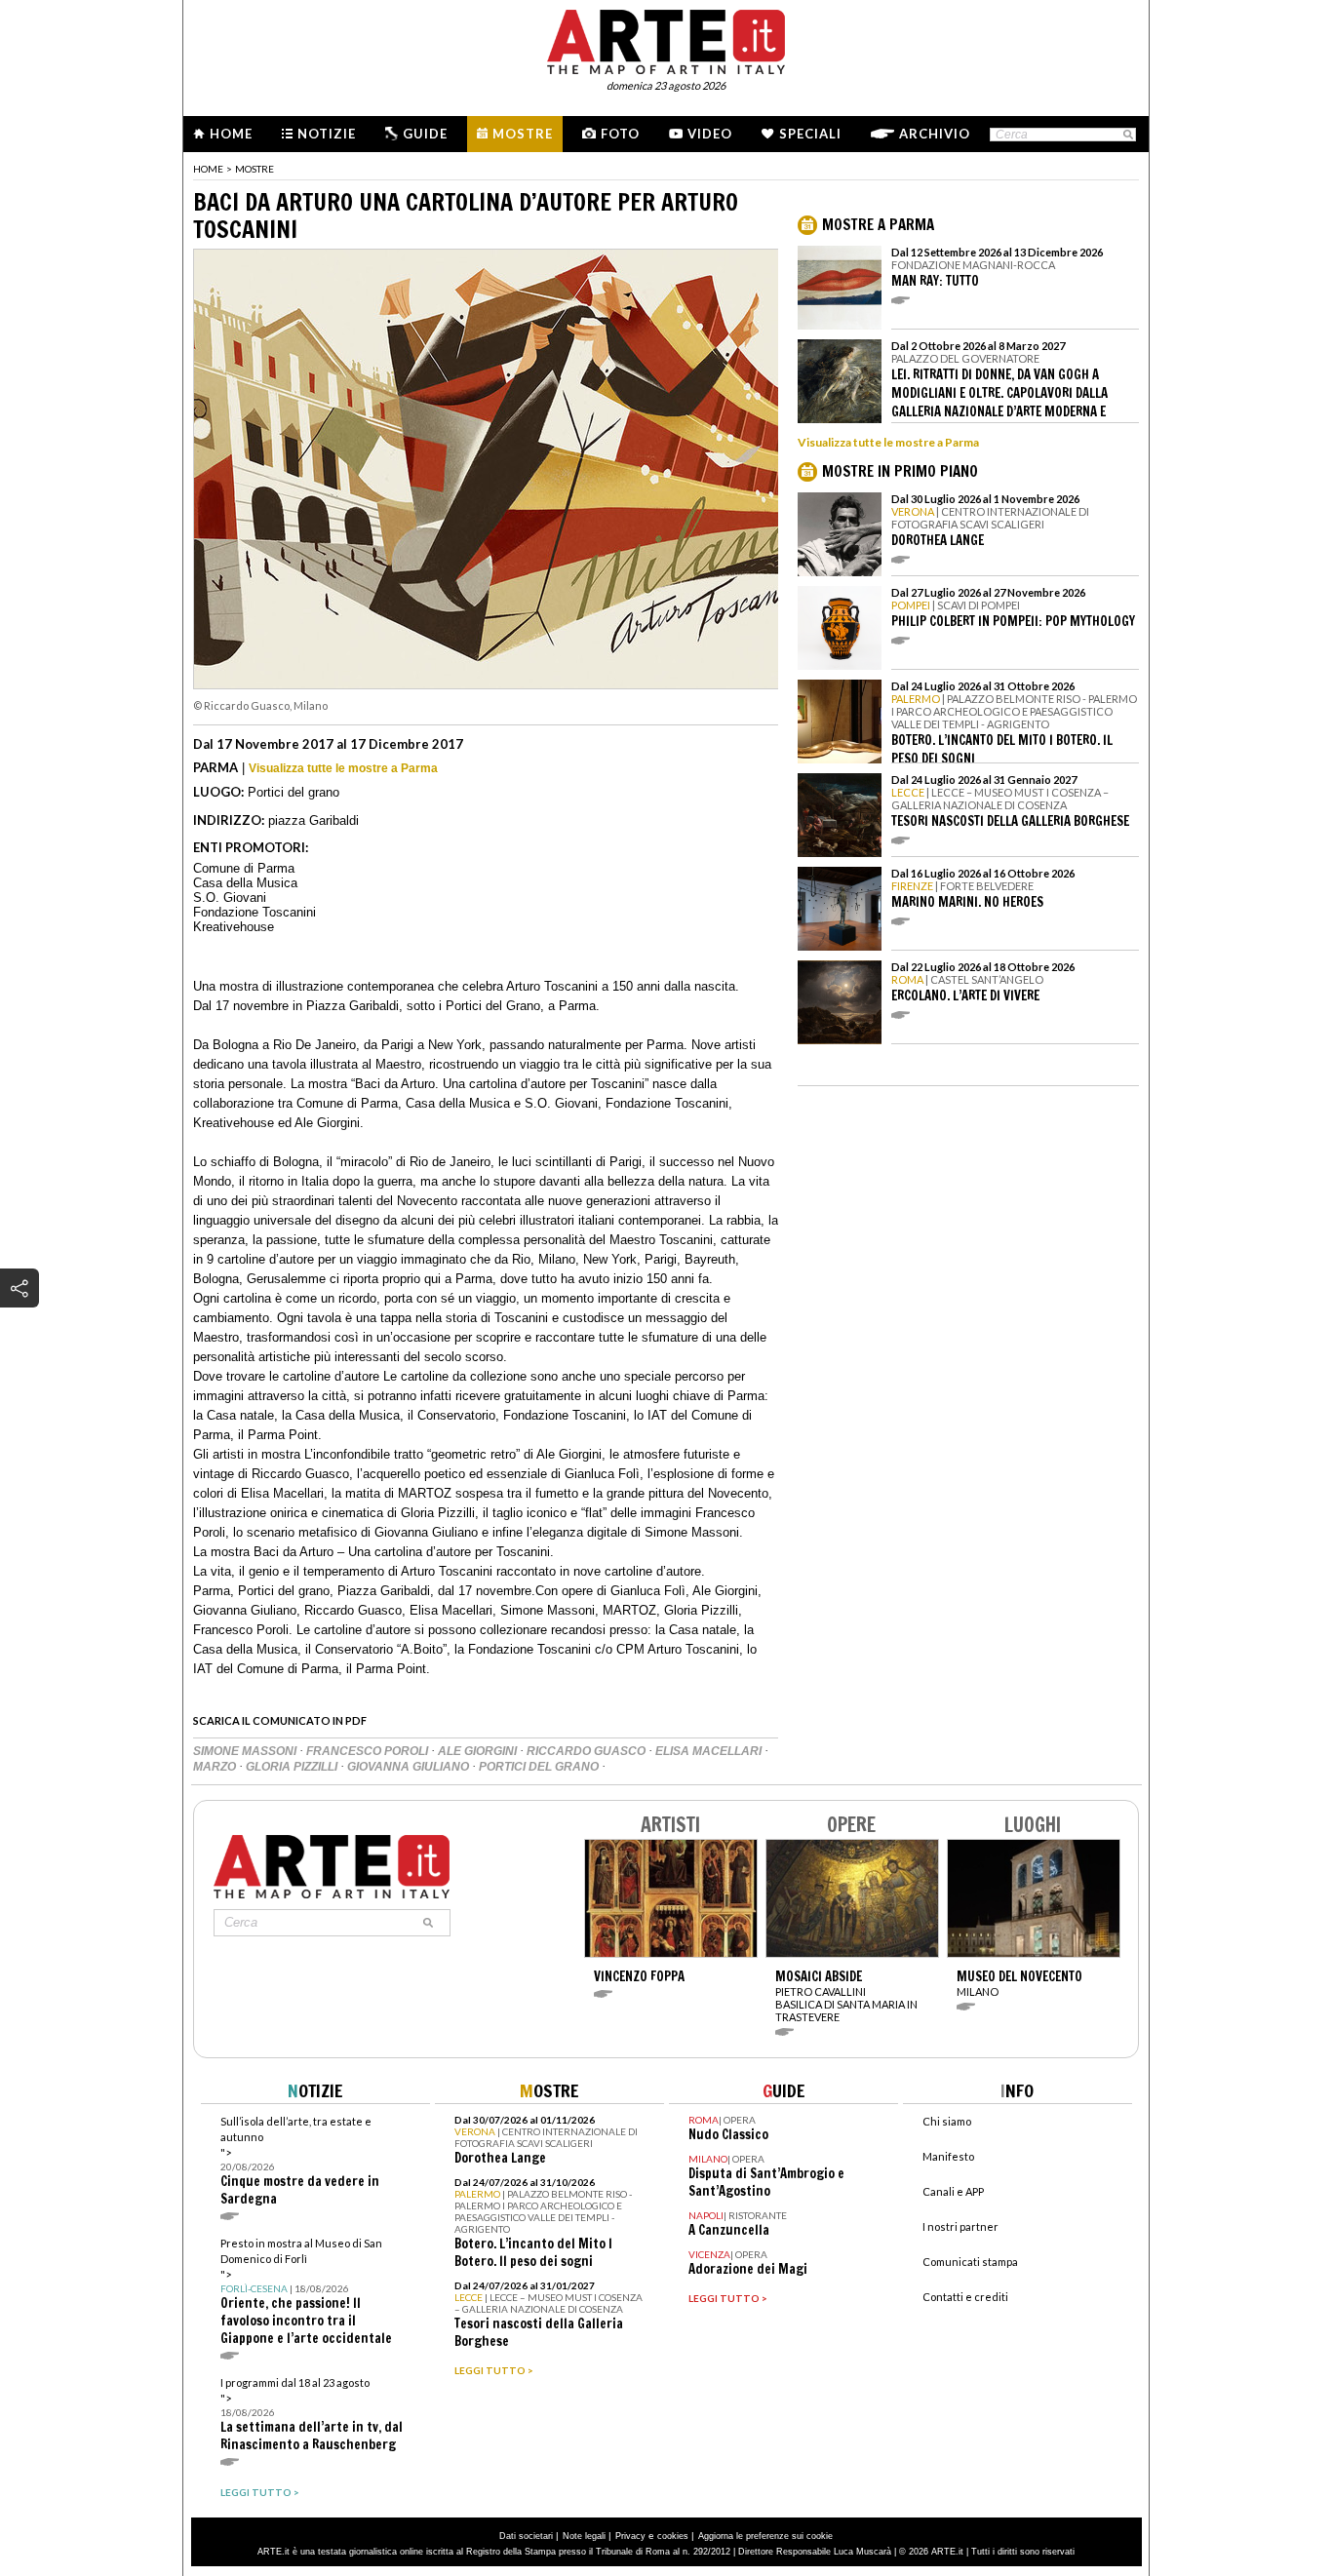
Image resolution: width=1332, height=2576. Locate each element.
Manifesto (948, 2156)
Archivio (935, 134)
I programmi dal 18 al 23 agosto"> (312, 2415)
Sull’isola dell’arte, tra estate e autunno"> (300, 2161)
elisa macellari (710, 1751)
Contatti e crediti (965, 2297)
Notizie (327, 134)
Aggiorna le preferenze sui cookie (765, 2536)
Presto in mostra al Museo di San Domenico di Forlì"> (306, 2292)
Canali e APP (953, 2191)
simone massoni (246, 1751)
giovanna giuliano (410, 1767)
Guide (425, 134)
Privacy (630, 2536)
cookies (673, 2536)
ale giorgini (479, 1751)
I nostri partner (960, 2226)
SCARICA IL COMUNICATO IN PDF (280, 1720)
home (208, 169)
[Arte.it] (666, 39)
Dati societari (526, 2536)
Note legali (584, 2536)
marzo (216, 1767)
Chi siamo (947, 2121)
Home (231, 134)
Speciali (810, 134)
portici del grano (540, 1767)
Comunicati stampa (970, 2262)
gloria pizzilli (293, 1767)
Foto (620, 134)
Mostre (523, 134)
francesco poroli (369, 1751)
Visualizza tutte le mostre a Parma (343, 768)
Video (710, 134)
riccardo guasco (588, 1751)
